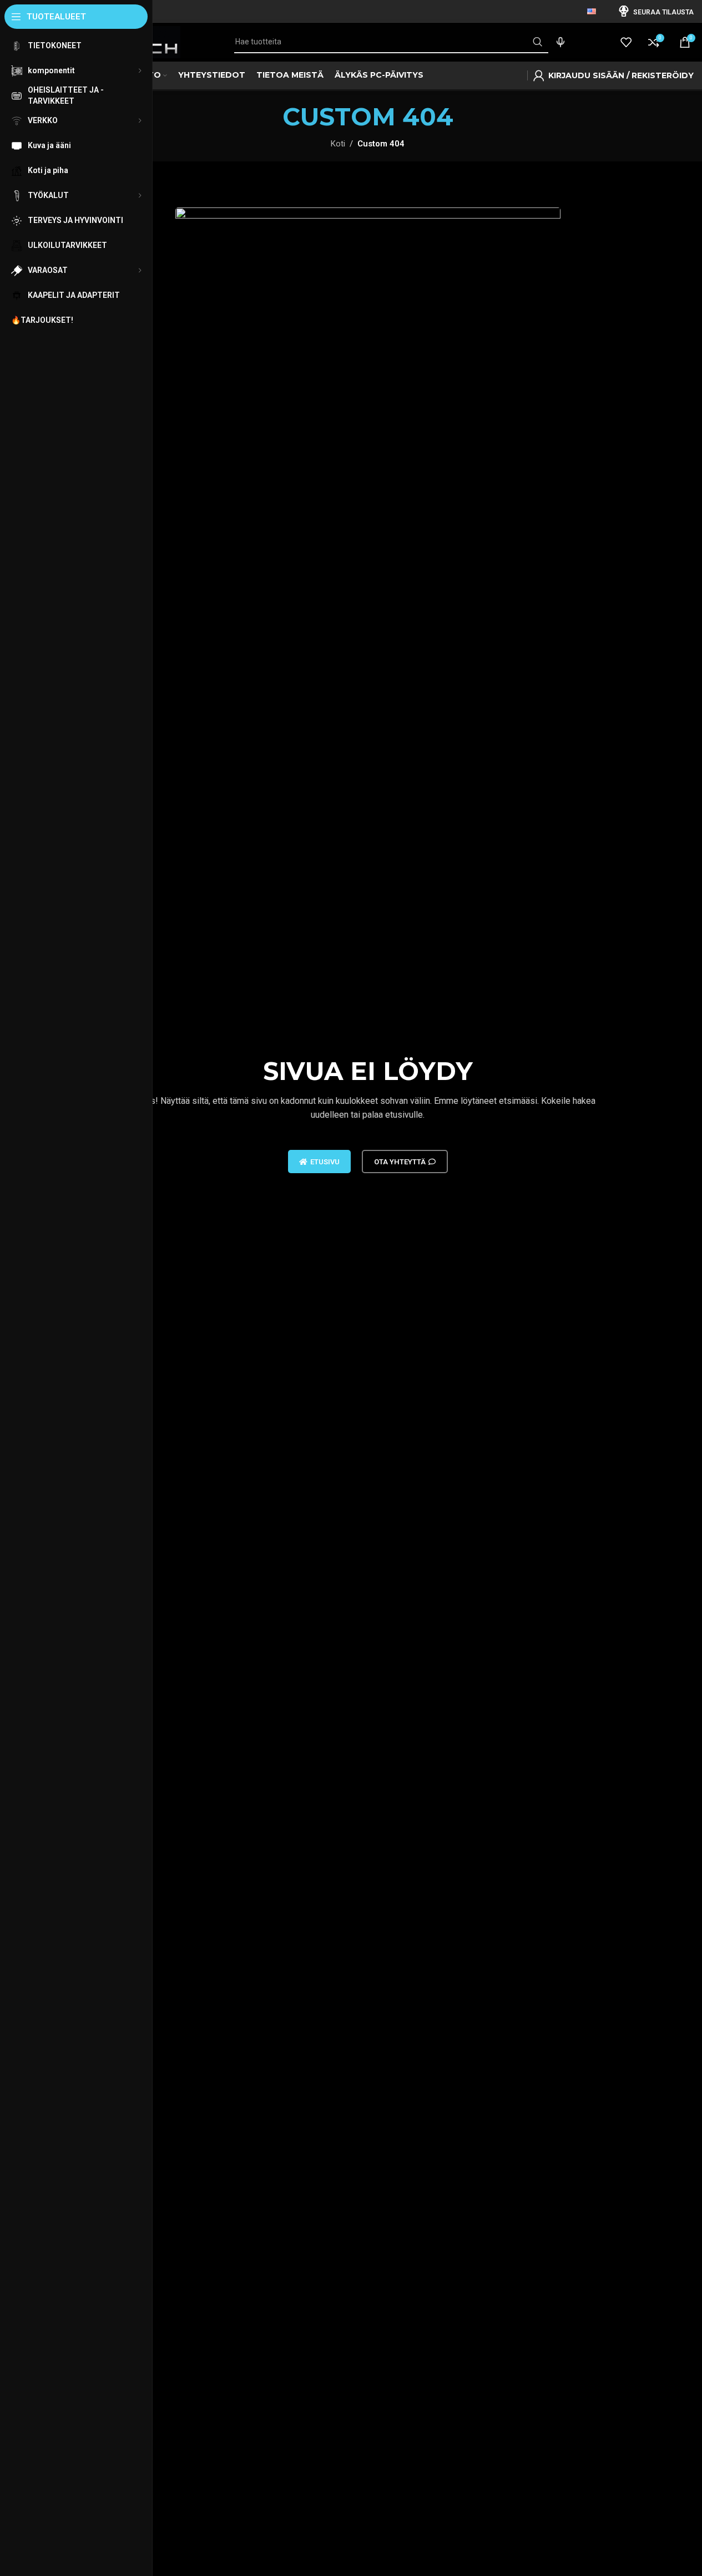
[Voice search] (560, 42)
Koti (338, 144)
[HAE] (537, 42)
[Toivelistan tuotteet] (626, 42)
